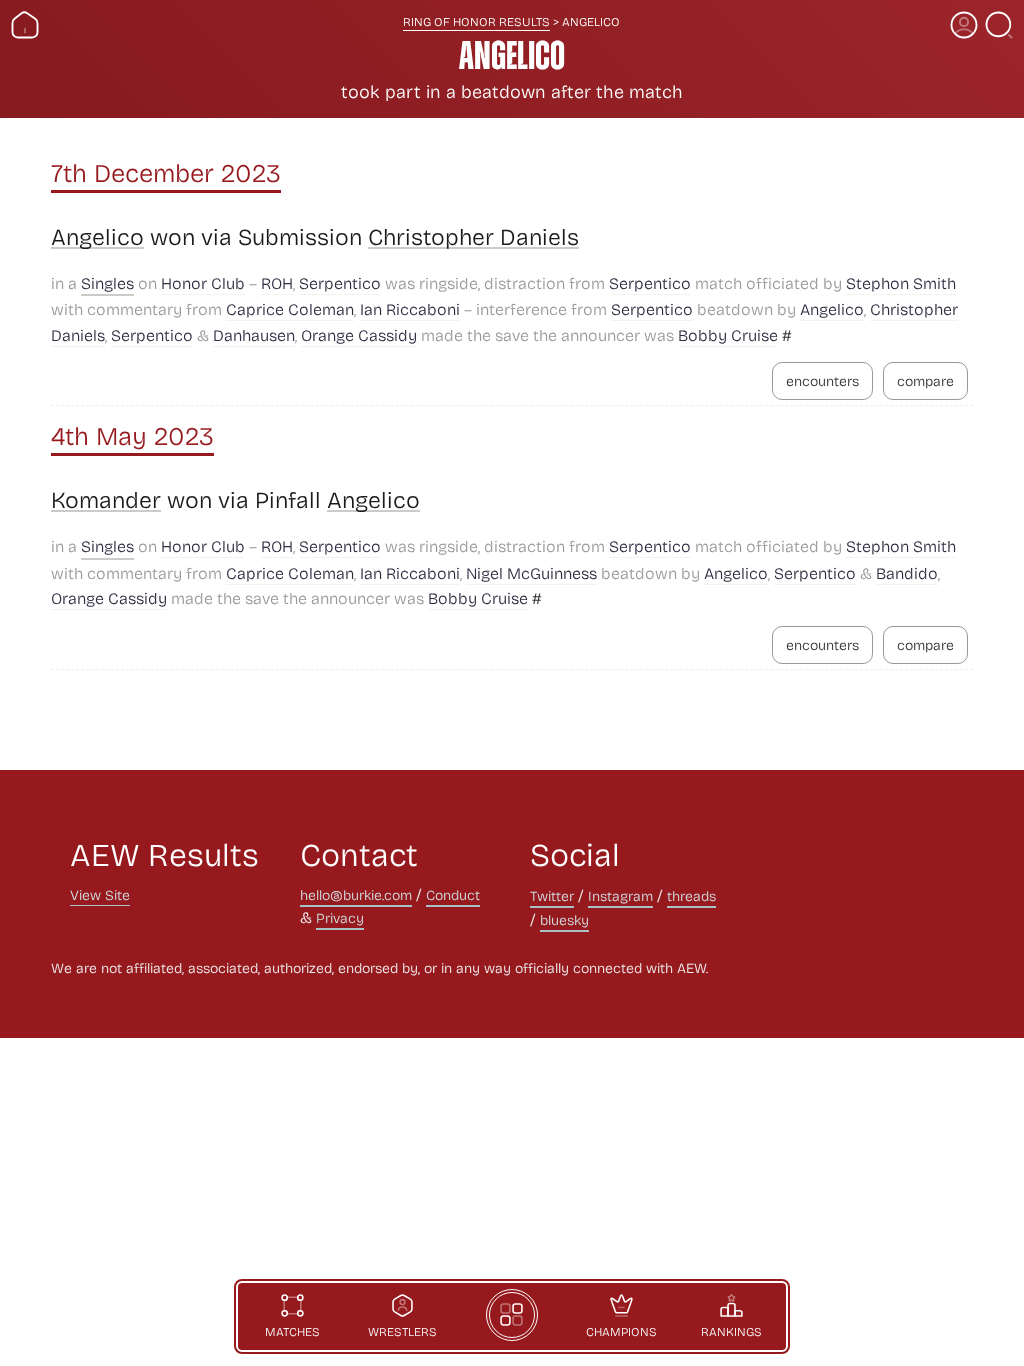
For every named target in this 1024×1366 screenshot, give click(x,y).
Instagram (620, 895)
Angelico (97, 237)
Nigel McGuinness (531, 572)
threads (691, 895)
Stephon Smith (901, 282)
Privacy (340, 917)
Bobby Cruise (728, 334)
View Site (100, 894)
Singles (107, 282)
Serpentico (340, 282)
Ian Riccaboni (410, 308)
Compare (925, 380)
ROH (277, 282)
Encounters (822, 380)
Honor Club (203, 282)
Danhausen (254, 334)
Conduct (453, 894)
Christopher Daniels (473, 237)
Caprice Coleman (290, 308)
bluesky (564, 919)
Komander (106, 500)
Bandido (907, 572)
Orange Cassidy (359, 334)
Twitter (552, 895)
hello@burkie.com (356, 894)
